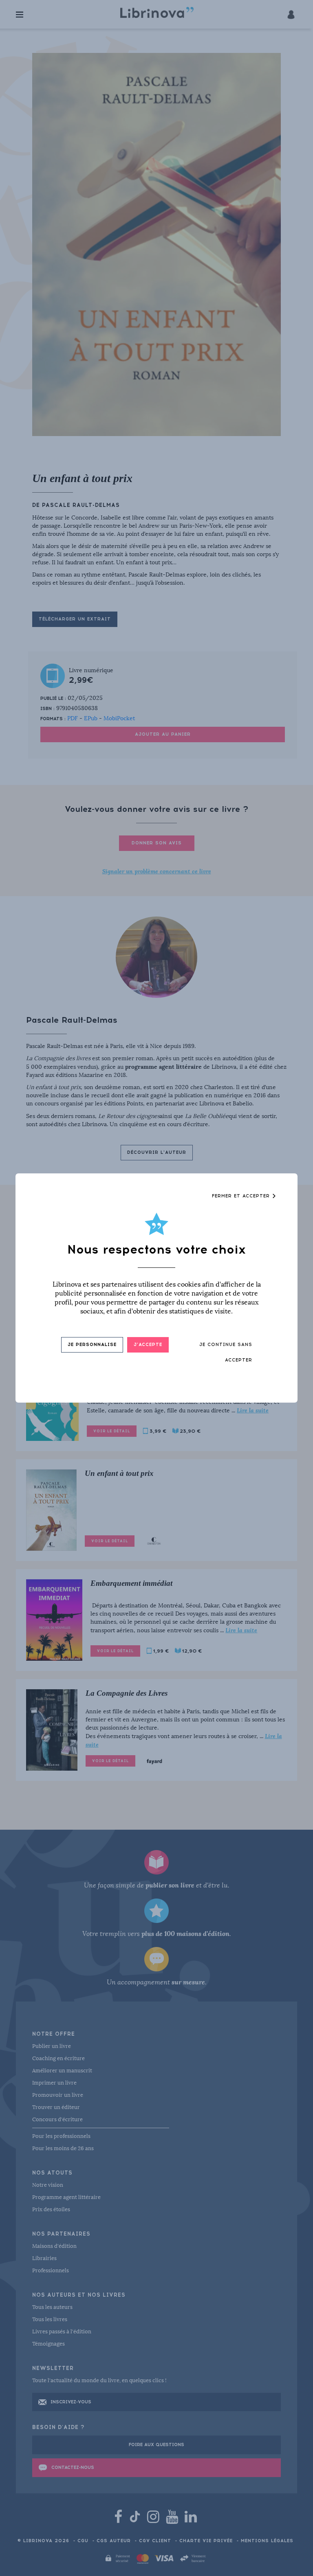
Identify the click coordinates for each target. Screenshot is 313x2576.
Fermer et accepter (242, 1196)
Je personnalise (92, 1345)
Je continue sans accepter (226, 1352)
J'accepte (148, 1345)
